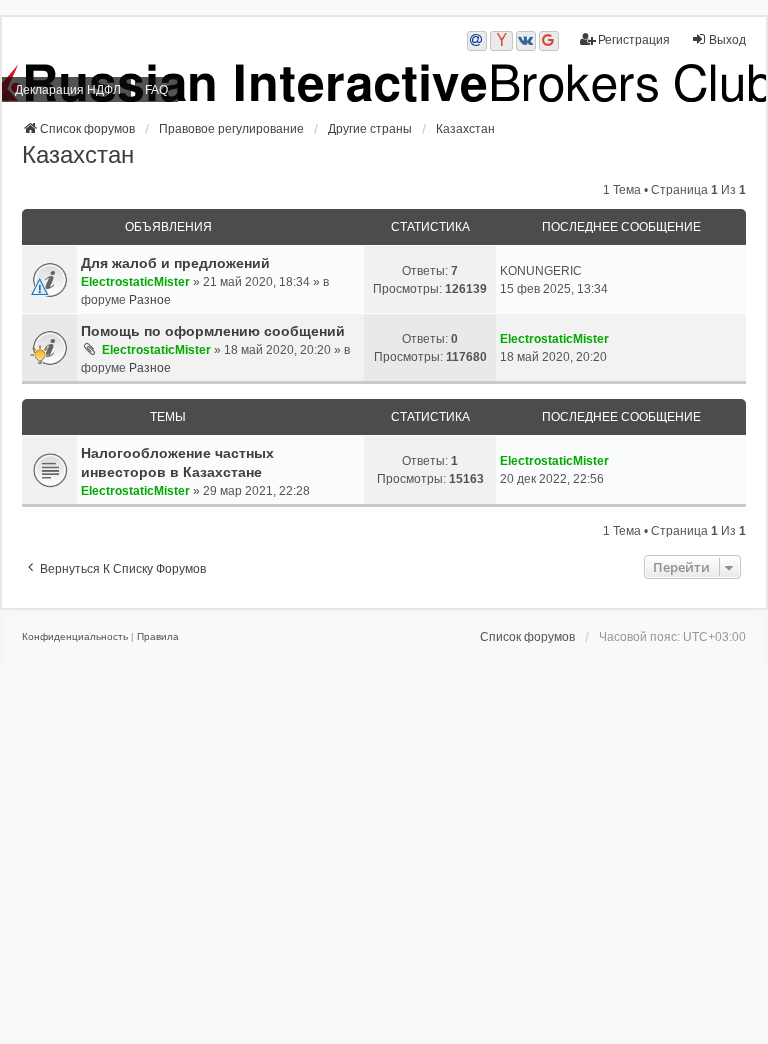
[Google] (549, 41)
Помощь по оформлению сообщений (213, 331)
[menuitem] (75, 637)
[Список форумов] (384, 83)
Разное (150, 300)
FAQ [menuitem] (156, 90)
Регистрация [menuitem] (634, 40)
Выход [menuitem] (727, 40)
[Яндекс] (501, 41)
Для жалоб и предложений (175, 263)
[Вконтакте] (526, 41)
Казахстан (78, 154)
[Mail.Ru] (477, 41)
